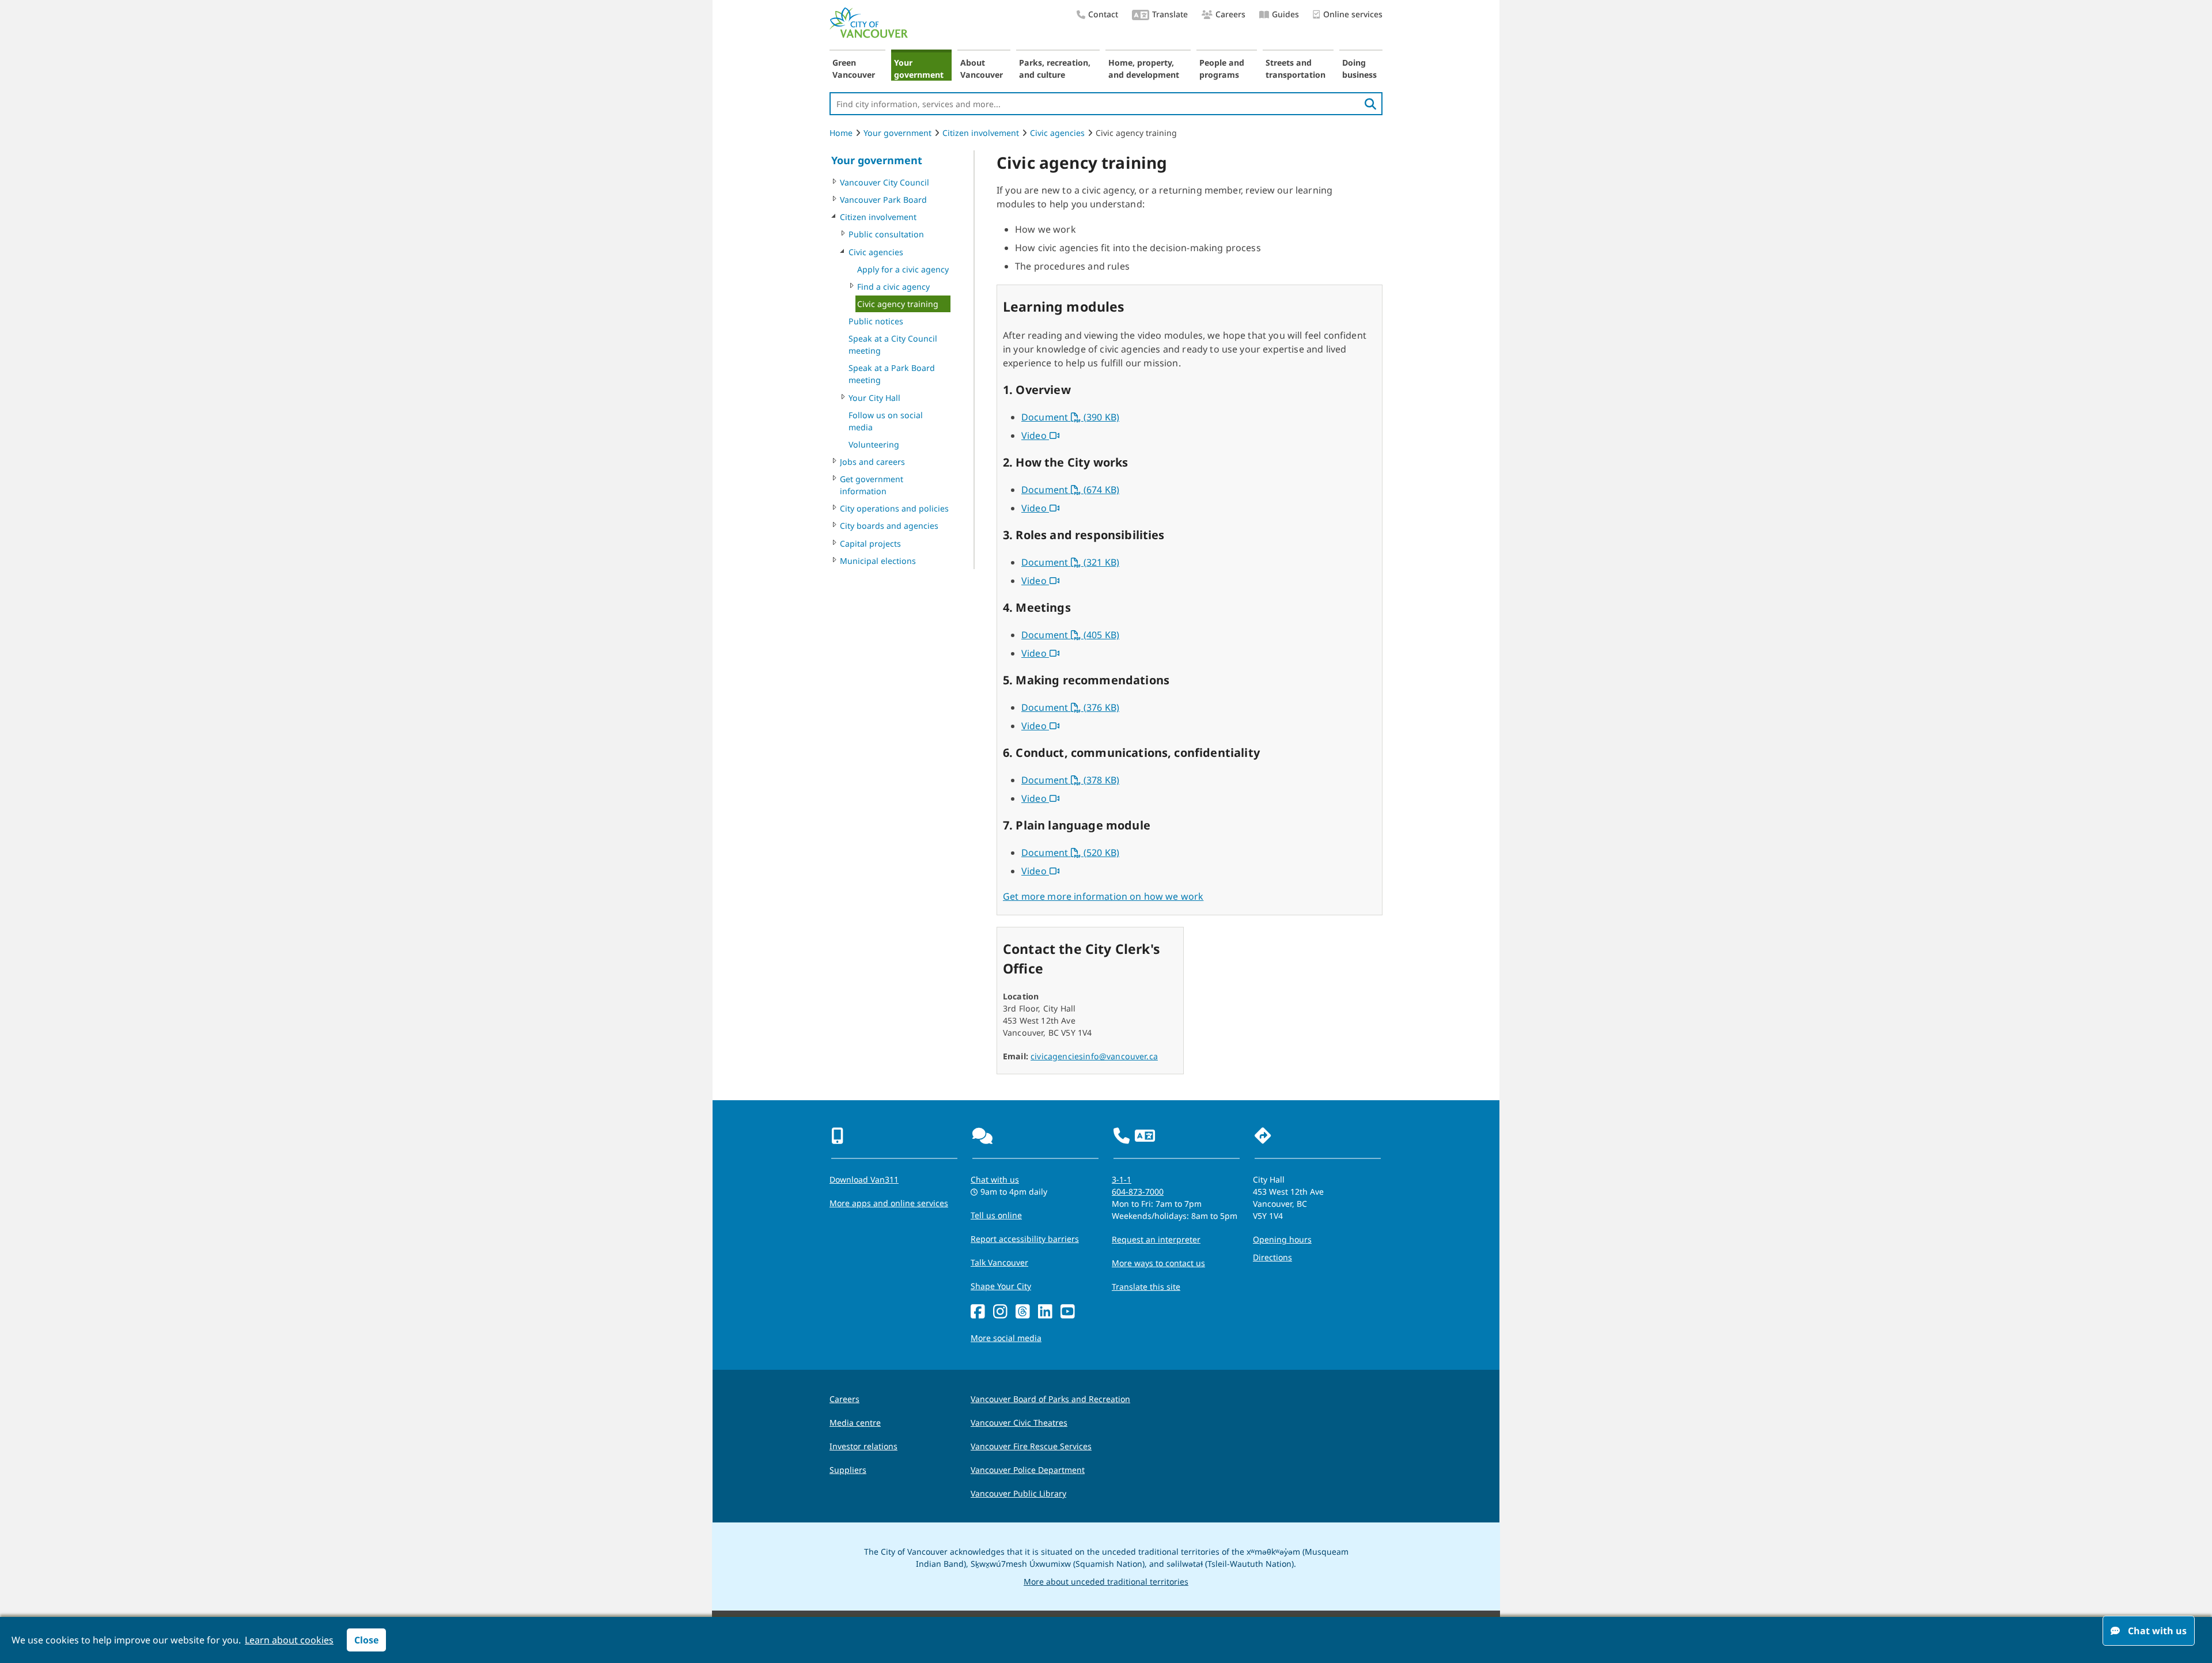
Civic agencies (1057, 133)
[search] (1370, 104)
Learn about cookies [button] (289, 1640)
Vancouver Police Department (1028, 1470)
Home (841, 133)
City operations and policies (894, 508)
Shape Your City (1001, 1286)
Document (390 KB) (1070, 417)
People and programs (1222, 69)
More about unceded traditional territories (1106, 1581)
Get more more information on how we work (1103, 896)
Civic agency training (898, 304)
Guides (1285, 14)
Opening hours (1282, 1239)
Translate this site (1146, 1287)
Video (1040, 435)
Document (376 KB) (1070, 707)
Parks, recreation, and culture (1055, 69)
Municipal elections (878, 561)
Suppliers (848, 1470)
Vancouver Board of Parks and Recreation (1050, 1399)
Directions (1272, 1257)
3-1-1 (1122, 1179)
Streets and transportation (1296, 69)
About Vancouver (982, 69)
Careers (1230, 14)
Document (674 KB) (1070, 490)
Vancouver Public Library (1018, 1493)
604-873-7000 (1138, 1192)
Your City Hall (874, 398)
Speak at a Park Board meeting (892, 374)
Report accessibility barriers (1025, 1239)
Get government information (872, 485)
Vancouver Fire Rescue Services (1031, 1446)
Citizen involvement (981, 133)
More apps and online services (889, 1203)
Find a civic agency (893, 287)
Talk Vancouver (999, 1262)
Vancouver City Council (885, 182)
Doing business (1359, 69)
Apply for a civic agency (903, 269)
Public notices (876, 321)
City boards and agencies (889, 526)
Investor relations (863, 1446)
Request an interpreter (1156, 1239)
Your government (919, 69)
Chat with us (995, 1179)
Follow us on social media (886, 421)
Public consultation (886, 234)
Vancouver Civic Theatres (1019, 1423)
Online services (1353, 14)
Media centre (855, 1423)
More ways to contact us (1158, 1263)
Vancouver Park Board (883, 200)
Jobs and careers (872, 462)
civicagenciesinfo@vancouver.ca (1094, 1056)
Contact (1103, 14)
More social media (1006, 1338)
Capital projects (870, 543)
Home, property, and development (1144, 69)
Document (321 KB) (1070, 562)
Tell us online (996, 1215)
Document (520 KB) (1070, 853)
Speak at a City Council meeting (893, 344)
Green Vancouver (854, 69)
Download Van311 (864, 1179)
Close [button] (366, 1640)
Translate (1170, 14)
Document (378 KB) (1070, 780)
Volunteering (874, 444)
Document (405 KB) (1070, 635)
